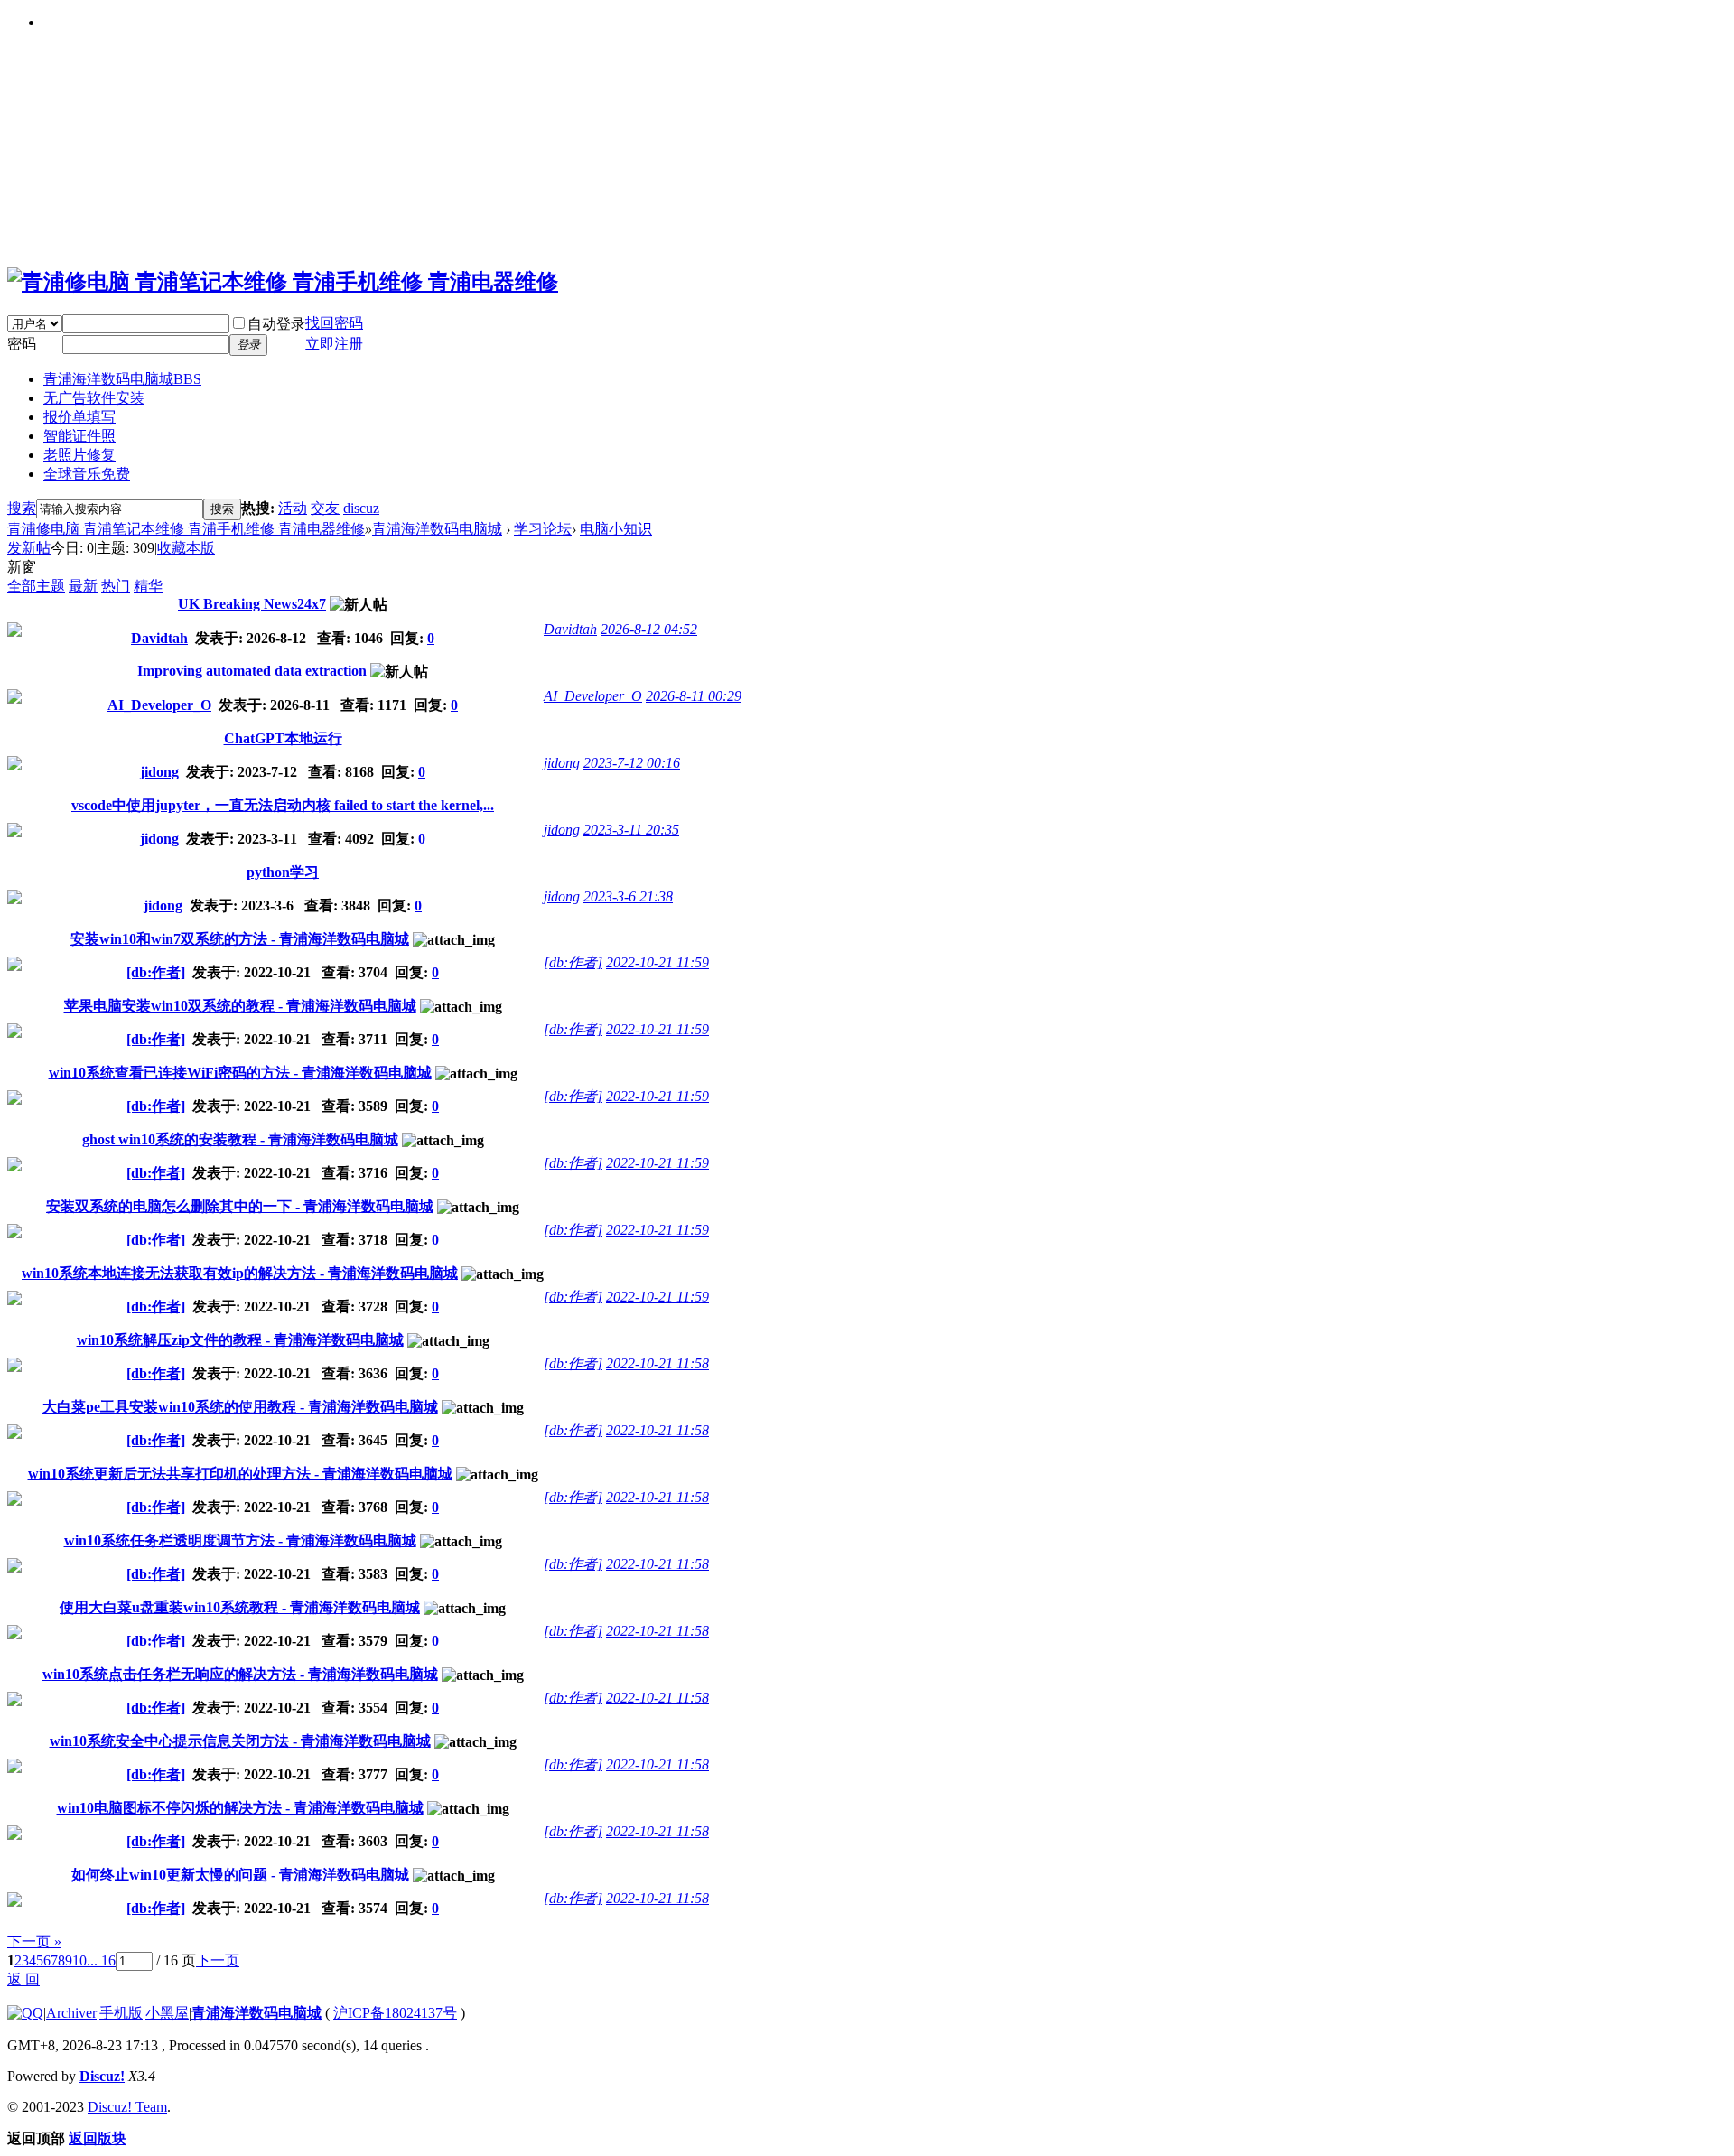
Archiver (71, 2013)
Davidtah (159, 638)
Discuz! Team (127, 2107)
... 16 (101, 1960)
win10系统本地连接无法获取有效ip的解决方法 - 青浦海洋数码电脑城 (240, 1273)
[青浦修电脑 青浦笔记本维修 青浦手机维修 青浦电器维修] (283, 282)
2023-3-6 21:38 (628, 896)
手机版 (121, 2013)
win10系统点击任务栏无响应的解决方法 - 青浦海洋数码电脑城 (240, 1674)
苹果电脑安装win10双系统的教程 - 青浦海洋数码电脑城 (240, 1006)
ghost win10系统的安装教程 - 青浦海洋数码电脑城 (240, 1139)
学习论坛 (543, 529)
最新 (83, 586)
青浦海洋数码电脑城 (122, 379)
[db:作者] (156, 972)
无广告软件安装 (94, 398)
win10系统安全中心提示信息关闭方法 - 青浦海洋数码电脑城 (240, 1741)
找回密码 (334, 323)
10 (79, 1960)
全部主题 (36, 586)
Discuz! (102, 2076)
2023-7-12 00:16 (632, 763)
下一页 (218, 1960)
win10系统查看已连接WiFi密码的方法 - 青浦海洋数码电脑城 (240, 1073)
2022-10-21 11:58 (657, 1363)
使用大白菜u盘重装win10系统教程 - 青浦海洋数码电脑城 (240, 1607)
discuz (361, 508)
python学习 (283, 872)
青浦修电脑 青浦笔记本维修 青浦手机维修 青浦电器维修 (186, 529)
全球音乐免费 (87, 474)
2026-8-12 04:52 (649, 629)
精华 (148, 586)
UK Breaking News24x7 (252, 604)
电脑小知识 (616, 529)
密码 (22, 344)
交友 (325, 508)
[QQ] (25, 2013)
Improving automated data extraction (252, 671)
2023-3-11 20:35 (631, 830)
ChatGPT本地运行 (283, 738)
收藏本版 (186, 548)
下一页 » (34, 1941)
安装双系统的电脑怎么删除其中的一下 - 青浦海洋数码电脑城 (240, 1206)
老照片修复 (79, 455)
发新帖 (29, 548)
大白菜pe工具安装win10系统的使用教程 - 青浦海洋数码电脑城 (240, 1407)
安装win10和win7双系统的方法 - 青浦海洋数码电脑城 (240, 939)
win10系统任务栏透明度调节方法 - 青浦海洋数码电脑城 (240, 1540)
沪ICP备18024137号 (395, 2013)
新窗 (22, 567)
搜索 (22, 508)
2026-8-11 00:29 (694, 696)
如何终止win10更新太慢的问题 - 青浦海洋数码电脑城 (240, 1875)
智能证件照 (79, 436)
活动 (293, 508)
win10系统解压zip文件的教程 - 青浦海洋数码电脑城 (240, 1340)
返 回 (23, 1979)
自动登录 (276, 324)
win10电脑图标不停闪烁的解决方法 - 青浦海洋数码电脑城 (240, 1808)
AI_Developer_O (159, 705)
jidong (159, 772)
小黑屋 (167, 2013)
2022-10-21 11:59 (657, 962)
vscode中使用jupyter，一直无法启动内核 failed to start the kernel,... (283, 805)
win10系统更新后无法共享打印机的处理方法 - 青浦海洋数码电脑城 (240, 1474)
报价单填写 (79, 417)
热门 (116, 586)
